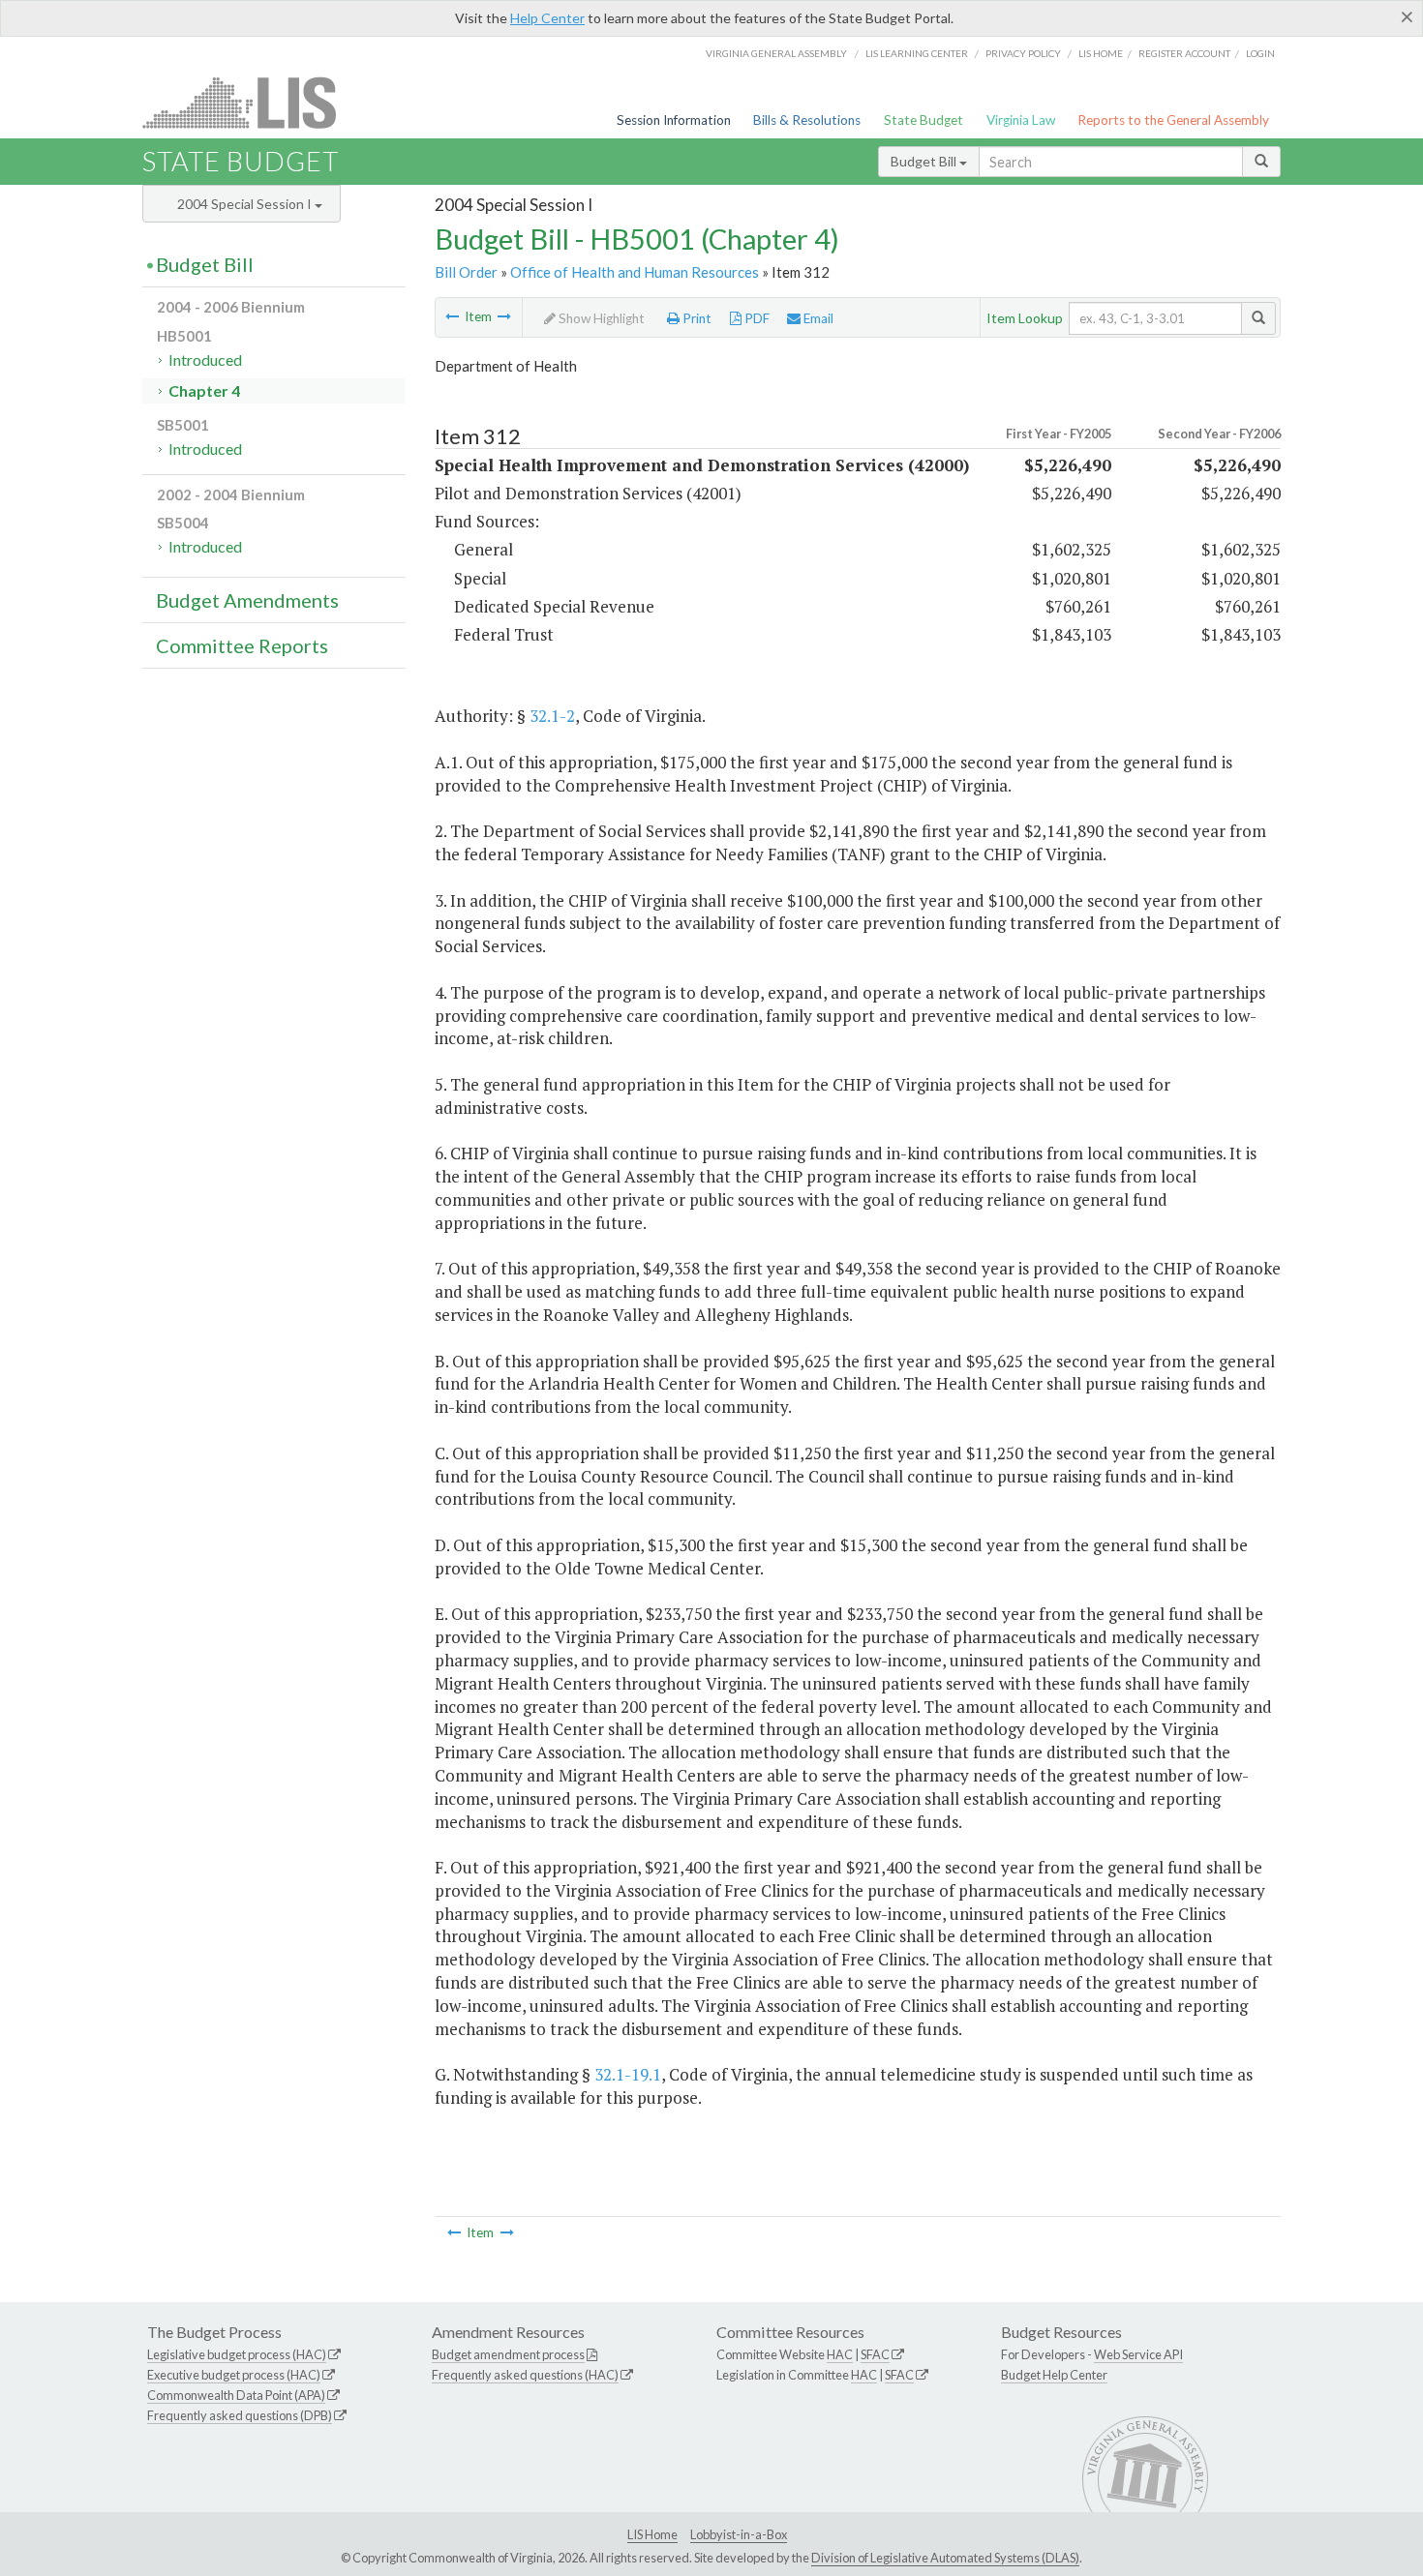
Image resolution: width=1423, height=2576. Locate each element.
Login (1260, 53)
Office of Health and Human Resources (635, 272)
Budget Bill (925, 161)
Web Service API (1138, 2354)
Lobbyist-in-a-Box (739, 2534)
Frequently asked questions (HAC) (525, 2375)
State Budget (923, 120)
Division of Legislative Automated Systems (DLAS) (945, 2558)
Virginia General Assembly (776, 53)
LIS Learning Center (917, 53)
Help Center (547, 18)
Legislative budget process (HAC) (237, 2354)
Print (696, 318)
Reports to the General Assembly (1173, 120)
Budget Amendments (247, 600)
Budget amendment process (508, 2354)
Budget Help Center (1054, 2375)
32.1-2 (552, 716)
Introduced (205, 359)
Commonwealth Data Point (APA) (236, 2395)
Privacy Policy (1023, 53)
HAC (840, 2354)
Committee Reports (242, 645)
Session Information (674, 120)
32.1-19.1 (628, 2074)
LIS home (1101, 53)
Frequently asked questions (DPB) (240, 2415)
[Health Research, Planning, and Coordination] (452, 316)
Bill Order (466, 272)
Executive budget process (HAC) (234, 2375)
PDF (756, 318)
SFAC (875, 2354)
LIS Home (652, 2534)
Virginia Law (1021, 120)
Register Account (1184, 53)
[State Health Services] (504, 316)
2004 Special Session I (246, 204)
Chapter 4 (204, 390)
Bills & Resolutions (807, 120)
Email (817, 318)
